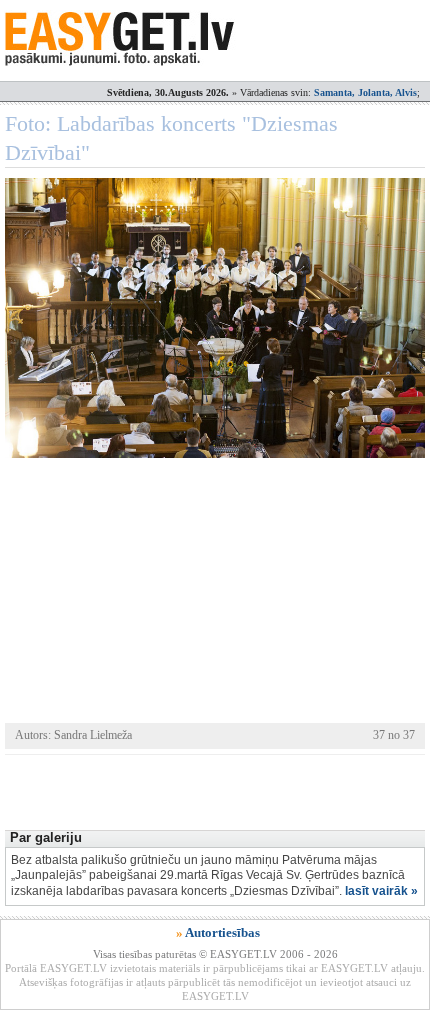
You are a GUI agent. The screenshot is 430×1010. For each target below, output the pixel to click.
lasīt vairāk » (381, 891)
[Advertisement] (217, 790)
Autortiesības (222, 932)
